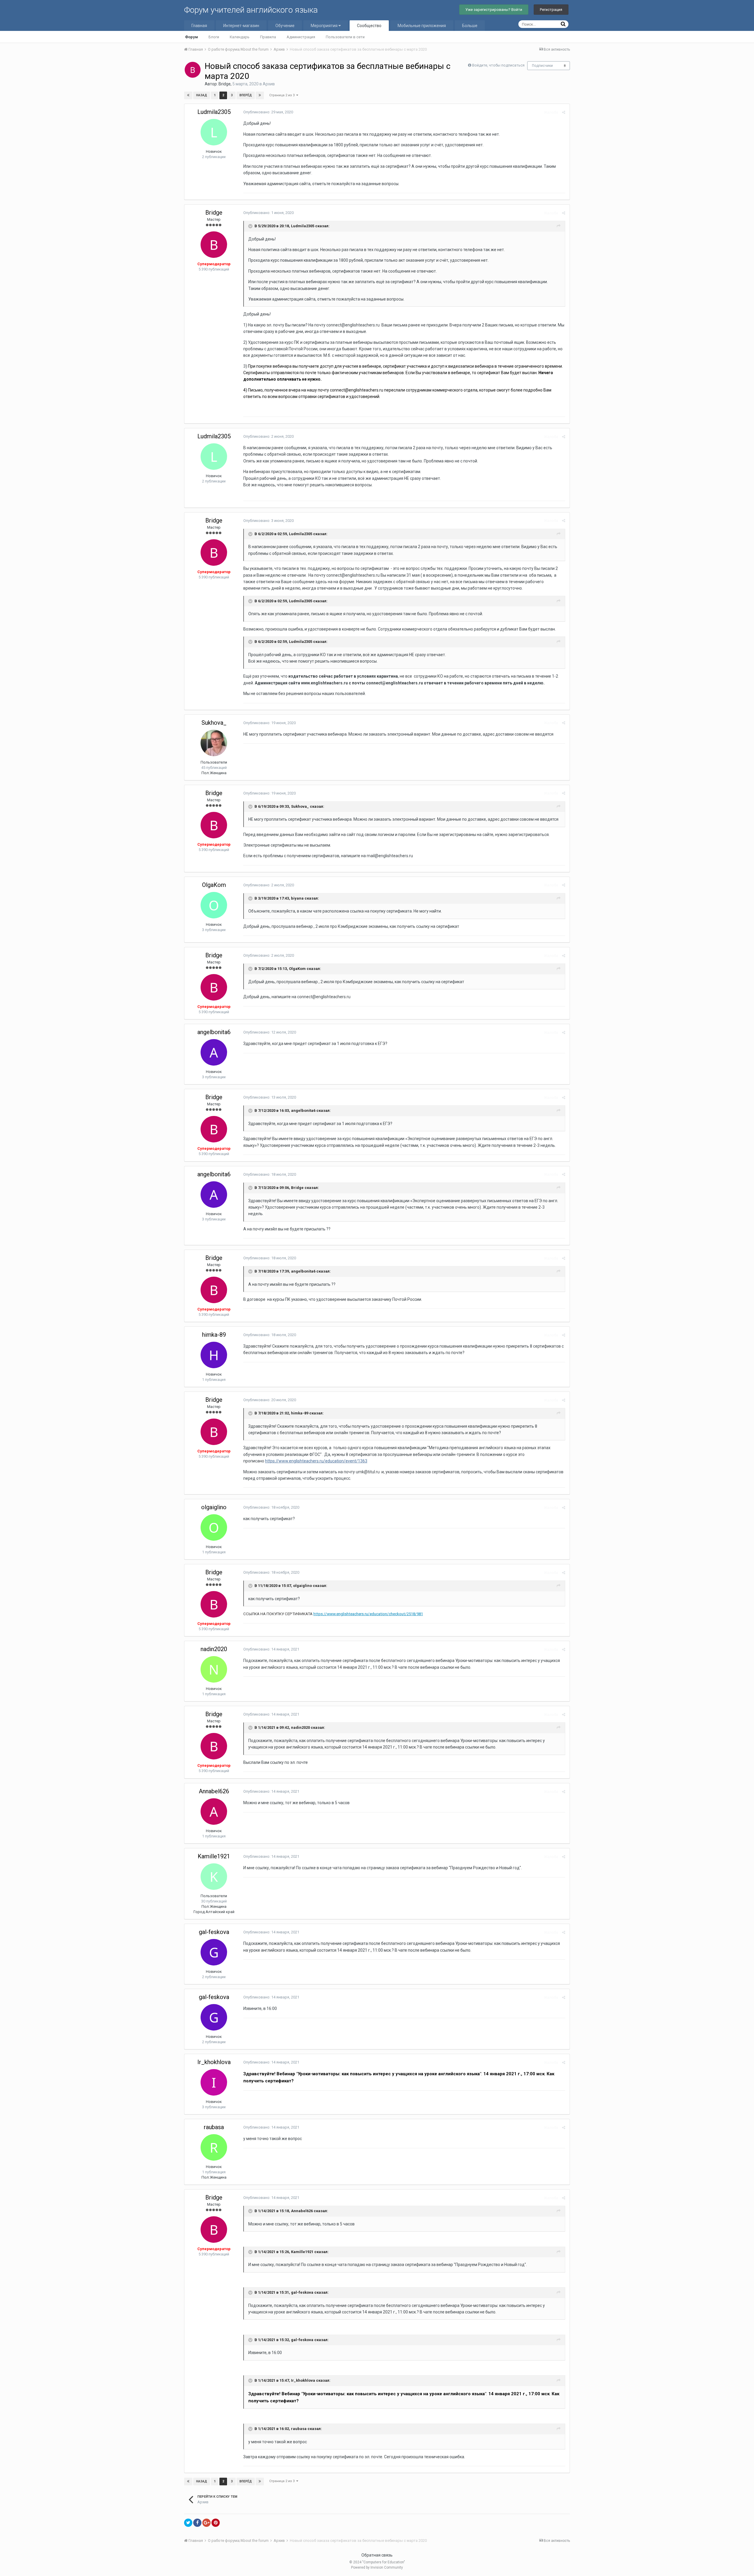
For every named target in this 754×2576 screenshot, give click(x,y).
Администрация (301, 37)
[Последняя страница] (260, 95)
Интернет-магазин (241, 26)
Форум (191, 37)
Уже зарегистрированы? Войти (494, 10)
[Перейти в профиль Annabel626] (214, 1812)
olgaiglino (214, 1507)
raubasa (214, 2127)
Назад (202, 95)
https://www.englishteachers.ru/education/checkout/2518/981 (368, 1614)
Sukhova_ (214, 723)
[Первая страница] (188, 95)
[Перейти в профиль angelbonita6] (214, 1052)
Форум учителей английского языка (251, 10)
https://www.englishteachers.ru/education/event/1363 (316, 1461)
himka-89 (214, 1335)
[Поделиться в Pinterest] (216, 2523)
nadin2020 (214, 1649)
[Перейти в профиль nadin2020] (214, 1669)
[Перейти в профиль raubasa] (214, 2147)
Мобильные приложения (422, 26)
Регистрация (551, 10)
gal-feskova (214, 1932)
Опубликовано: (268, 112)
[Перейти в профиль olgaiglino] (214, 1527)
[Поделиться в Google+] (206, 2523)
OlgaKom (214, 885)
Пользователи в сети (345, 37)
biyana (297, 898)
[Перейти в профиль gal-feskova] (214, 1952)
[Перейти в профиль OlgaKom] (214, 905)
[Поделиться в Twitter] (188, 2523)
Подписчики (542, 66)
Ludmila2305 (214, 112)
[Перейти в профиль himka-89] (214, 1355)
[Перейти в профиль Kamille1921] (214, 1877)
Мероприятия (325, 26)
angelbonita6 (214, 1032)
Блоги (214, 37)
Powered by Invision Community (377, 2567)
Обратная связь (377, 2555)
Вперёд (246, 95)
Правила (268, 37)
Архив (269, 84)
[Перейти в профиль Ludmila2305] (214, 132)
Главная (199, 26)
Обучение (285, 26)
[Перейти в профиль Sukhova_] (214, 743)
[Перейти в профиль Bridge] (193, 70)
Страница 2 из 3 (283, 95)
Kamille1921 (214, 1856)
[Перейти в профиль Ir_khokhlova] (214, 2082)
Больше (470, 26)
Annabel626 (214, 1791)
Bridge (225, 84)
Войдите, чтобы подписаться (498, 65)
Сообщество (369, 26)
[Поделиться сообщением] (564, 112)
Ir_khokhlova (214, 2062)
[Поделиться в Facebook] (197, 2523)
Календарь (240, 37)
